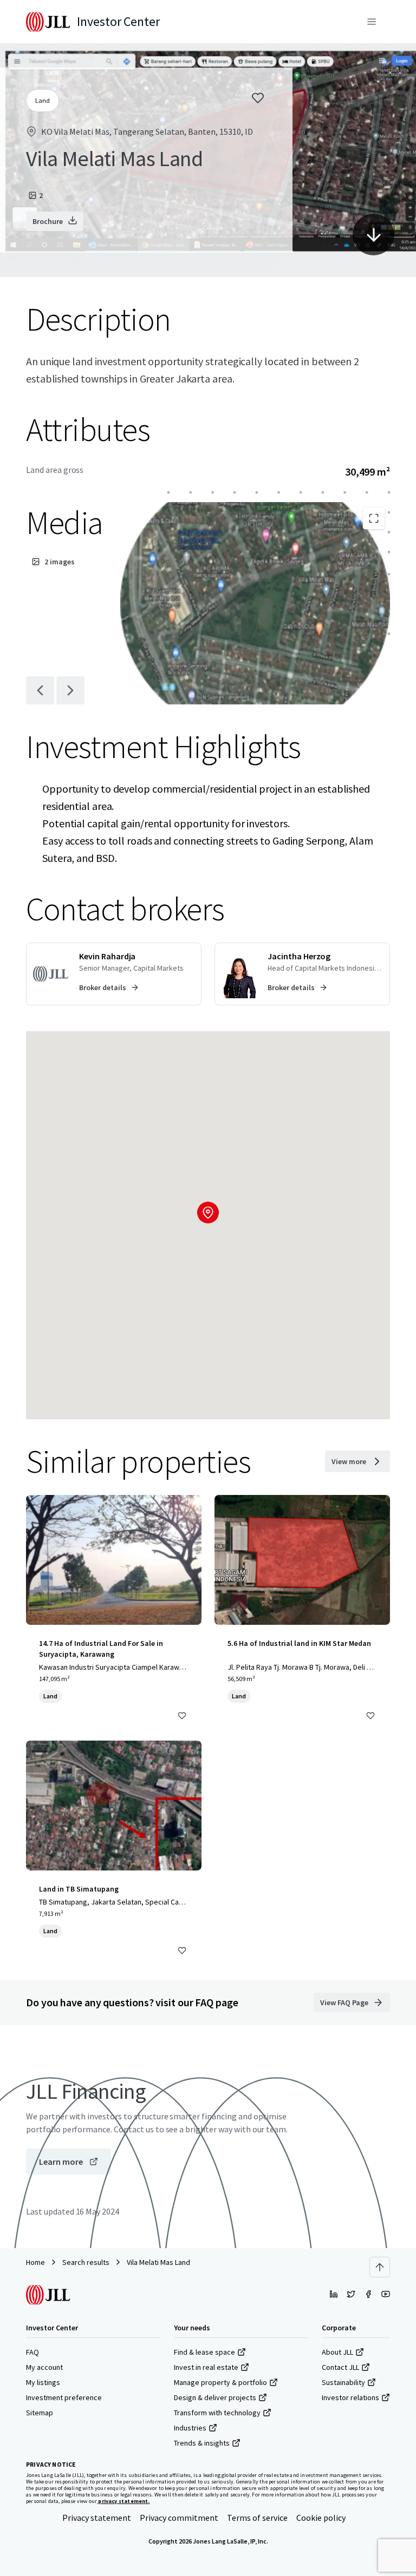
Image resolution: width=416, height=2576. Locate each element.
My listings (43, 2382)
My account (44, 2367)
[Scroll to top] (380, 2267)
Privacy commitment (179, 2518)
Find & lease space (204, 2352)
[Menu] (372, 22)
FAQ (32, 2352)
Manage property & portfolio (220, 2382)
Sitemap (40, 2413)
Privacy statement (97, 2518)
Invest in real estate (206, 2367)
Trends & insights (202, 2443)
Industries (190, 2428)
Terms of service (257, 2518)
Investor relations (350, 2397)
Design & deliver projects (215, 2397)
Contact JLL (340, 2367)
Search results (86, 2262)
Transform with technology (217, 2413)
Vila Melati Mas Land (158, 2262)
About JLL (337, 2352)
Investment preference (64, 2397)
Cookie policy (321, 2518)
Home (35, 2262)
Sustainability (343, 2382)
